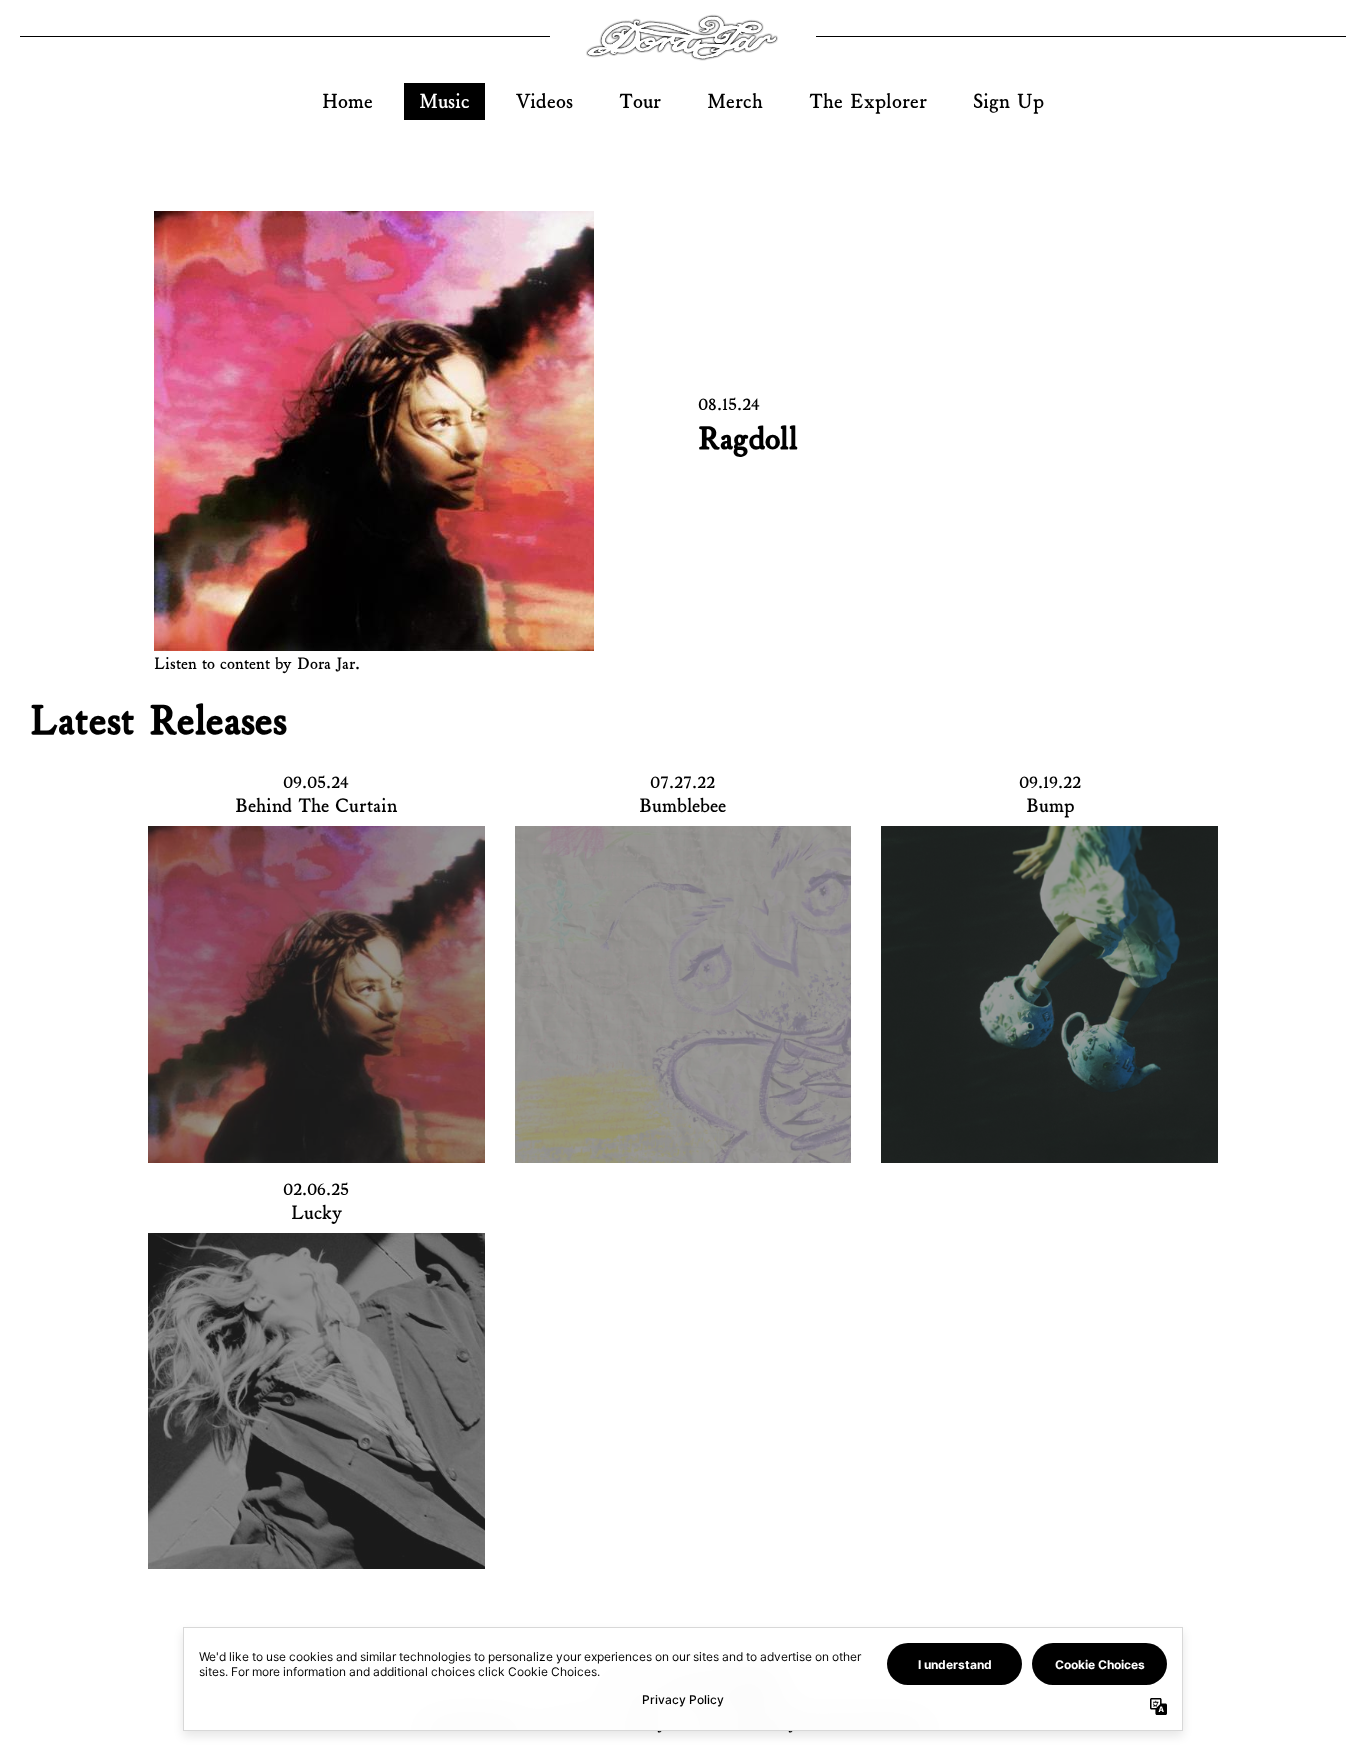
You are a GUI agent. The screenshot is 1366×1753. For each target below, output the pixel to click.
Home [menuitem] (347, 101)
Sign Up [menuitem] (1008, 101)
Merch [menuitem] (735, 101)
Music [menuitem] (444, 101)
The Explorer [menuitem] (868, 101)
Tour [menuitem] (640, 101)
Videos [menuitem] (544, 101)
